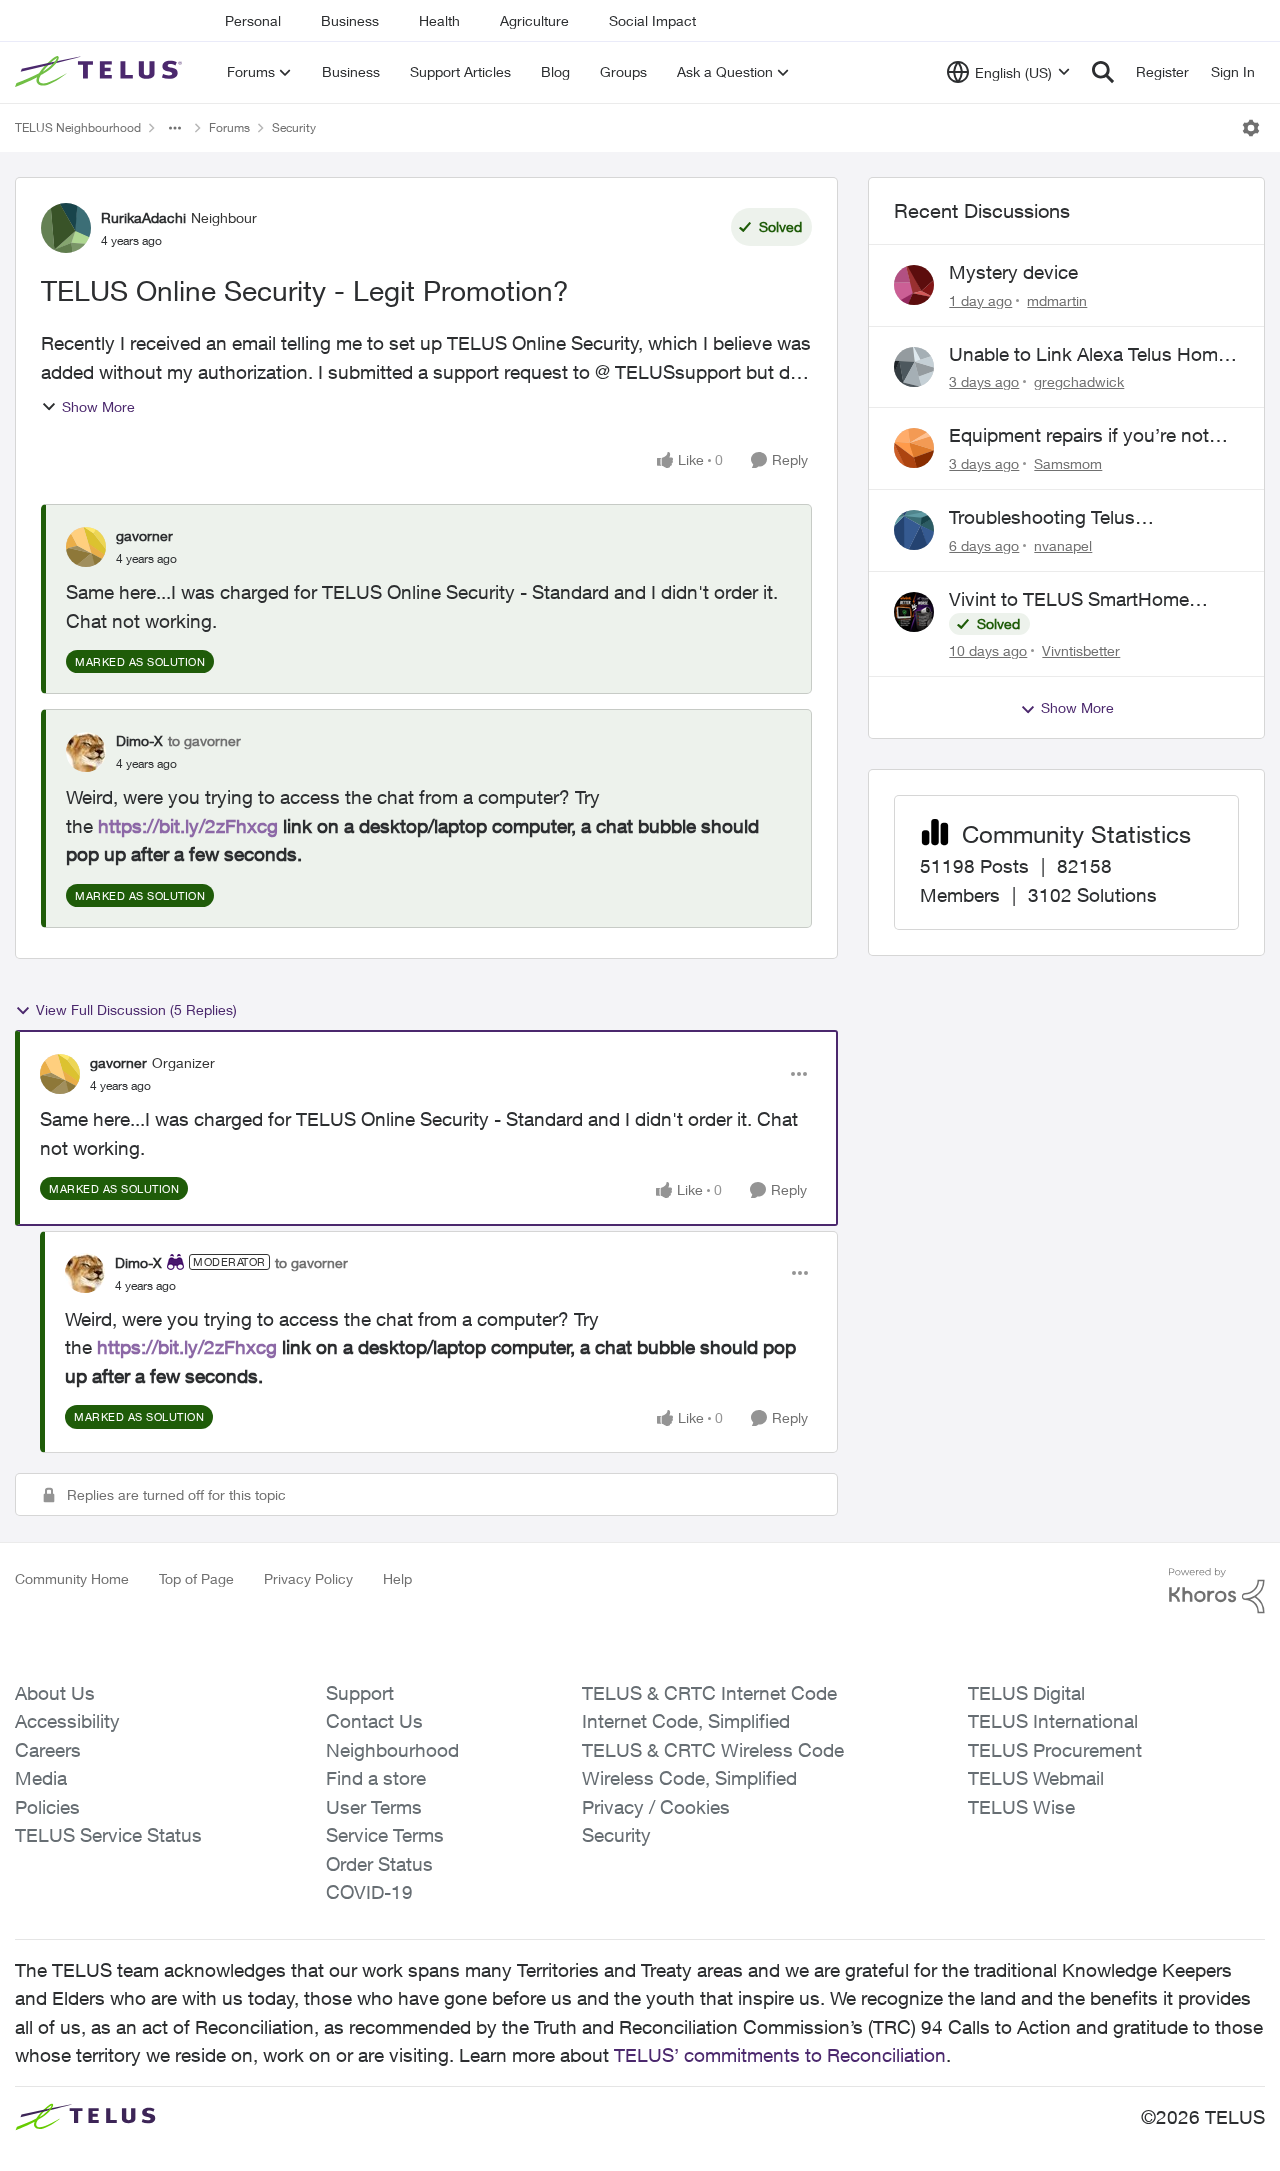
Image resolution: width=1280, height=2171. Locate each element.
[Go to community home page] (101, 72)
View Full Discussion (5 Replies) (136, 1009)
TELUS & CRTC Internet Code (709, 1693)
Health (439, 20)
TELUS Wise (1021, 1807)
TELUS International (1053, 1721)
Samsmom (1068, 463)
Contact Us (374, 1721)
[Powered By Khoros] (1217, 1591)
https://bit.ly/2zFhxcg (188, 826)
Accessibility (67, 1721)
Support (360, 1693)
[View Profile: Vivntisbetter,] (914, 612)
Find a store (376, 1778)
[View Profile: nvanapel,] (914, 530)
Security (294, 127)
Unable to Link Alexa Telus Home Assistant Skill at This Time (1088, 355)
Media (41, 1778)
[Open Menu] (1251, 128)
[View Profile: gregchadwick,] (914, 367)
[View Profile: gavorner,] (86, 547)
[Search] (1103, 72)
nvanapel (1063, 545)
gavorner (144, 535)
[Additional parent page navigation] (175, 128)
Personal (253, 20)
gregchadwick (1079, 381)
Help (397, 1578)
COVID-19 (369, 1892)
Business (350, 20)
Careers (48, 1750)
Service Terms (385, 1835)
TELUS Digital (1026, 1693)
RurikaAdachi (143, 217)
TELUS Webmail (1036, 1778)
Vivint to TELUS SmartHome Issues (1069, 600)
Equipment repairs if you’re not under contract (1079, 436)
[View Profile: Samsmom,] (914, 448)
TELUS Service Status (108, 1835)
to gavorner (204, 740)
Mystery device (1013, 272)
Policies (47, 1807)
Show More (98, 406)
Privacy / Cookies (656, 1807)
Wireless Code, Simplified (689, 1778)
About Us (55, 1693)
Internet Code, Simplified (686, 1721)
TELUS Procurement (1055, 1750)
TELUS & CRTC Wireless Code (713, 1750)
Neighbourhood (392, 1750)
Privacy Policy (308, 1578)
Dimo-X (139, 740)
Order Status (379, 1864)
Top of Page (196, 1578)
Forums (229, 127)
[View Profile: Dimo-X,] (86, 752)
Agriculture (534, 20)
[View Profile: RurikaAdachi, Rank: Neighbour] (66, 228)
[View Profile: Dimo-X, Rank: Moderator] (85, 1273)
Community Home (72, 1578)
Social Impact (652, 20)
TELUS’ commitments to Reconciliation (780, 2055)
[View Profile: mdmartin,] (914, 285)
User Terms (374, 1807)
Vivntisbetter (1081, 650)
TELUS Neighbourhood (78, 127)
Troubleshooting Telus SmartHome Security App (1056, 518)
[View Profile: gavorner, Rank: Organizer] (60, 1074)
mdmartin (1057, 300)
